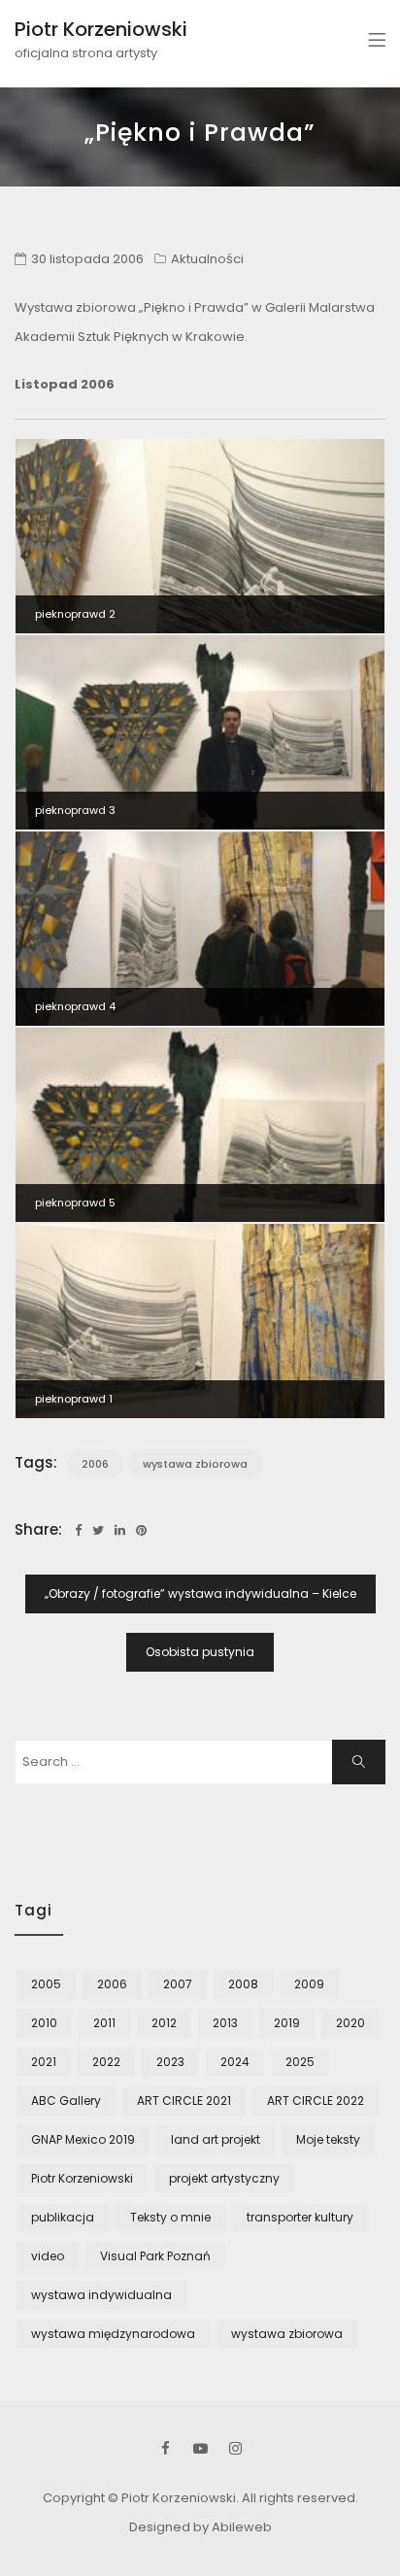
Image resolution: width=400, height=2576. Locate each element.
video (48, 2256)
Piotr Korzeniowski (101, 29)
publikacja (63, 2217)
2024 (235, 2062)
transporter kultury (300, 2217)
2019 (287, 2023)
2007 (178, 1984)
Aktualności (207, 259)
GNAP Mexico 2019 (83, 2139)
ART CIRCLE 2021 (184, 2101)
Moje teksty (328, 2139)
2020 (350, 2023)
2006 (95, 1464)
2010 (44, 2023)
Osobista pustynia (200, 1652)
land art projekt (216, 2139)
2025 (300, 2062)
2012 (164, 2023)
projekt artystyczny (224, 2178)
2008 (243, 1984)
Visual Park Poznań (155, 2256)
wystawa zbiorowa (195, 1464)
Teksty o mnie (170, 2217)
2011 (104, 2023)
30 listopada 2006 (87, 259)
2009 (309, 1984)
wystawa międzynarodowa (113, 2334)
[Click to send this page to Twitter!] (98, 1530)
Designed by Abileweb (200, 2527)
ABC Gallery (66, 2101)
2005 (46, 1984)
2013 (225, 2023)
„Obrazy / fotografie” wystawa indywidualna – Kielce (200, 1593)
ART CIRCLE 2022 (316, 2101)
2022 (106, 2062)
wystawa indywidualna (101, 2295)
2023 (170, 2062)
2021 (44, 2062)
